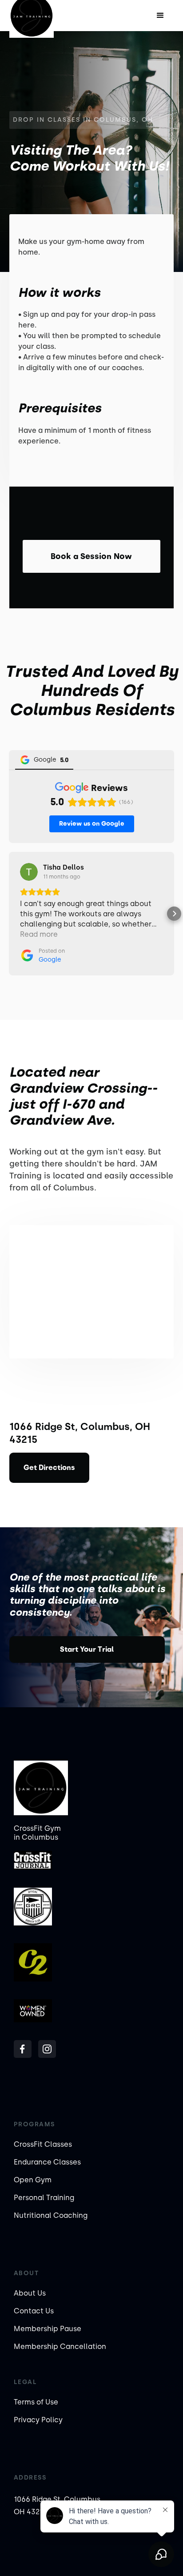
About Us (30, 2293)
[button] (160, 16)
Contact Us (34, 2311)
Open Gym (33, 2180)
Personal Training (44, 2198)
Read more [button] (39, 934)
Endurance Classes (47, 2162)
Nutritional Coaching (51, 2215)
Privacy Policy (38, 2420)
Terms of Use (36, 2402)
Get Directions (49, 1468)
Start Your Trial (87, 1649)
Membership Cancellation (60, 2346)
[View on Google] (29, 872)
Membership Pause (48, 2329)
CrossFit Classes (43, 2144)
